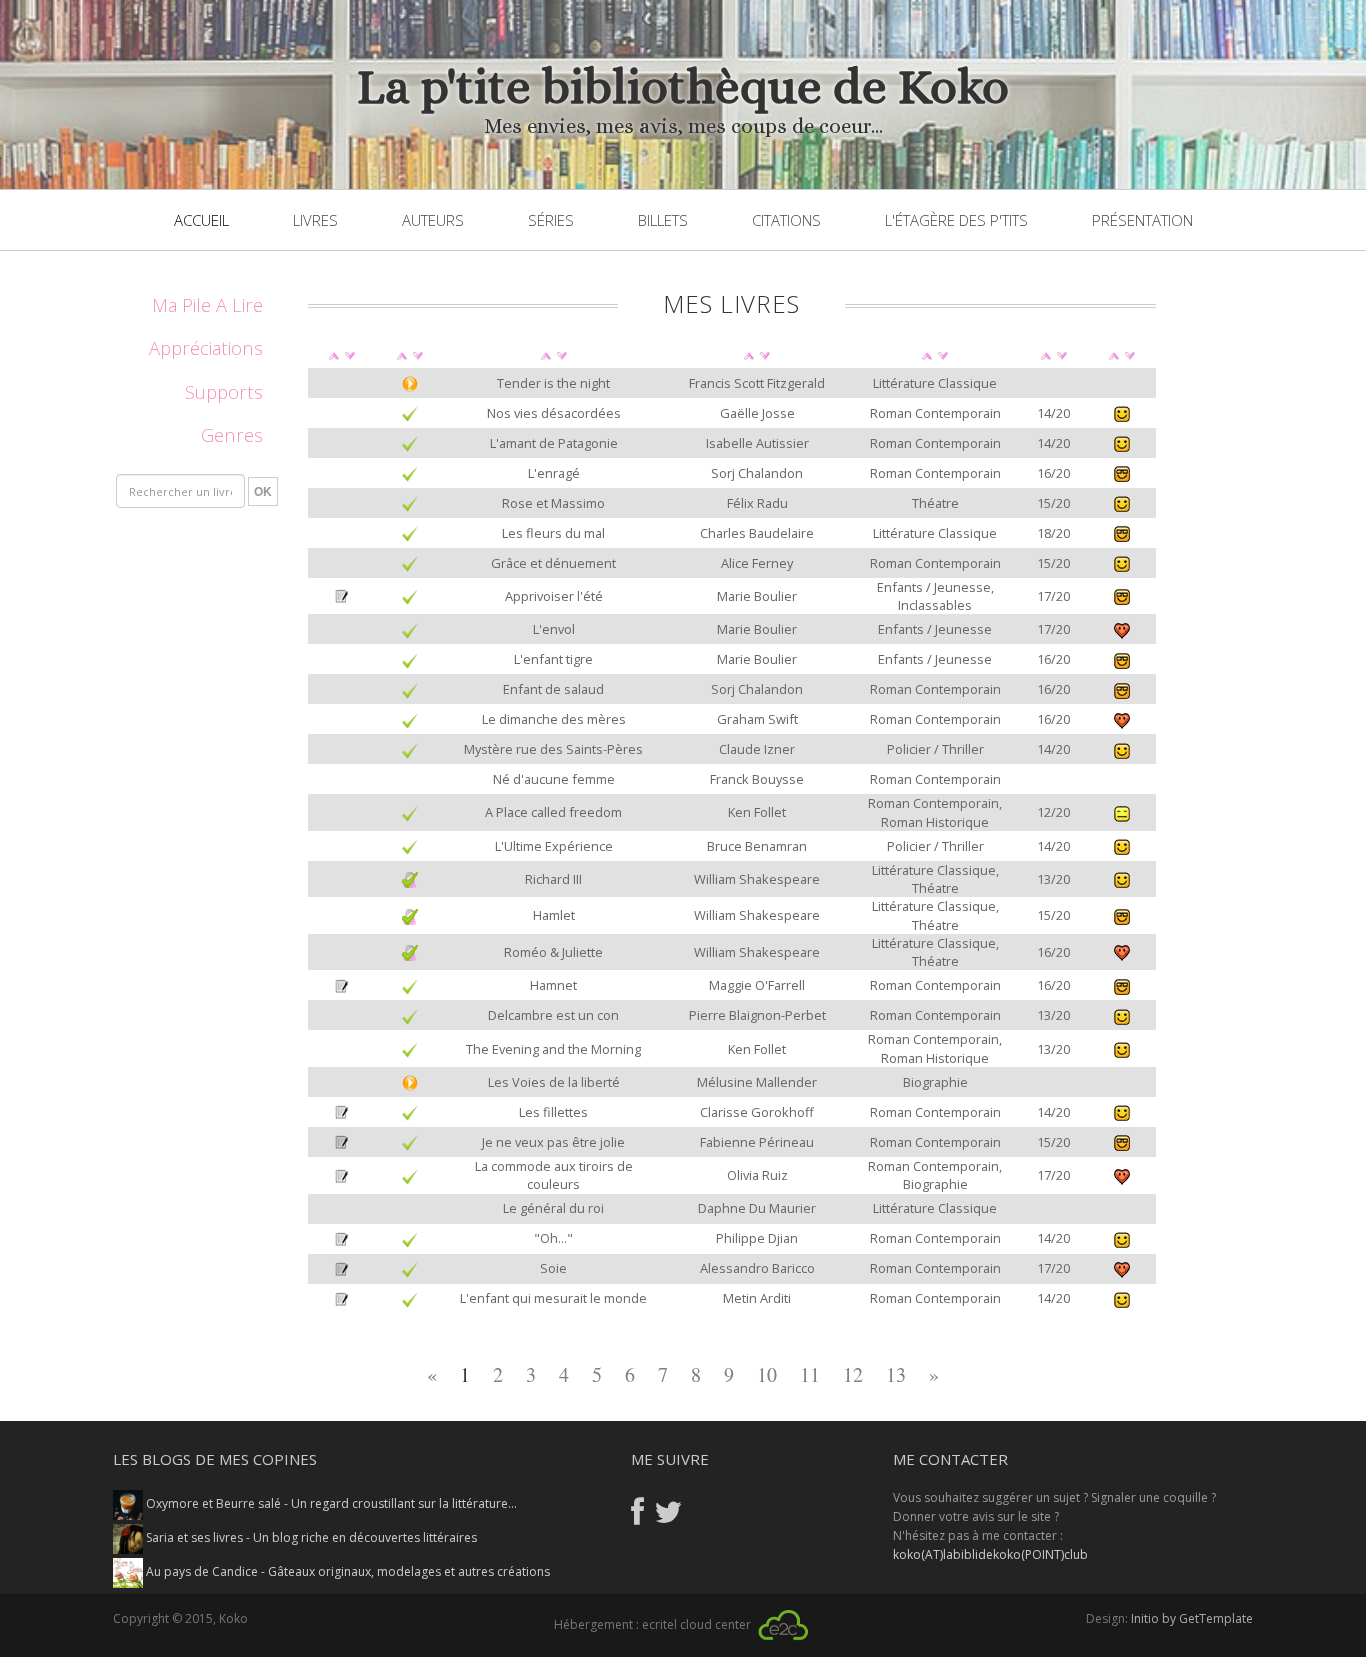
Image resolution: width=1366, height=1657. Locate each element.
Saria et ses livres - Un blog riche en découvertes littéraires (310, 1537)
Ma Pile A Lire (207, 304)
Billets (663, 220)
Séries (551, 220)
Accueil (201, 220)
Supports (224, 391)
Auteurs (433, 220)
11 (810, 1374)
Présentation (1142, 220)
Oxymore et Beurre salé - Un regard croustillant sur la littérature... (330, 1503)
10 (767, 1374)
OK (263, 491)
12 (853, 1374)
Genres (232, 434)
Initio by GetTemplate (1192, 1618)
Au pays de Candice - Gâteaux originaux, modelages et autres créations (346, 1571)
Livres (315, 220)
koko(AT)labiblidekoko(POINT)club (990, 1554)
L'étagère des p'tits (956, 220)
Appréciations (206, 347)
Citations (786, 220)
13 (896, 1374)
